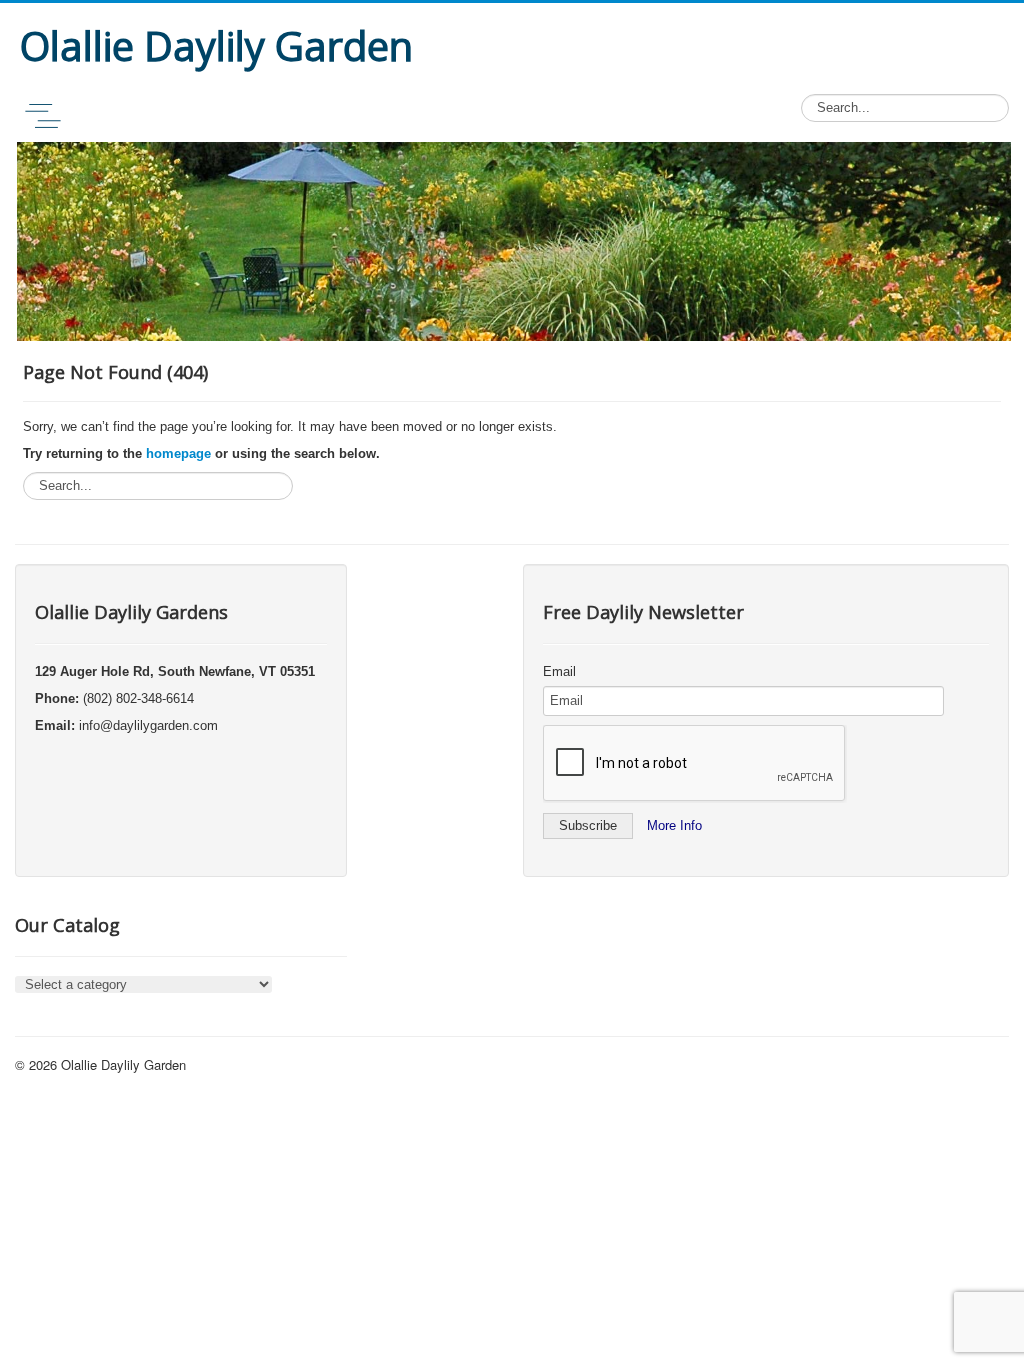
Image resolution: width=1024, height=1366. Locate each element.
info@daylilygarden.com (148, 725)
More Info (674, 825)
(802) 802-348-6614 (138, 698)
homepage (178, 453)
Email (559, 671)
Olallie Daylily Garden (123, 1064)
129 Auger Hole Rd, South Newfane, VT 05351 (175, 671)
